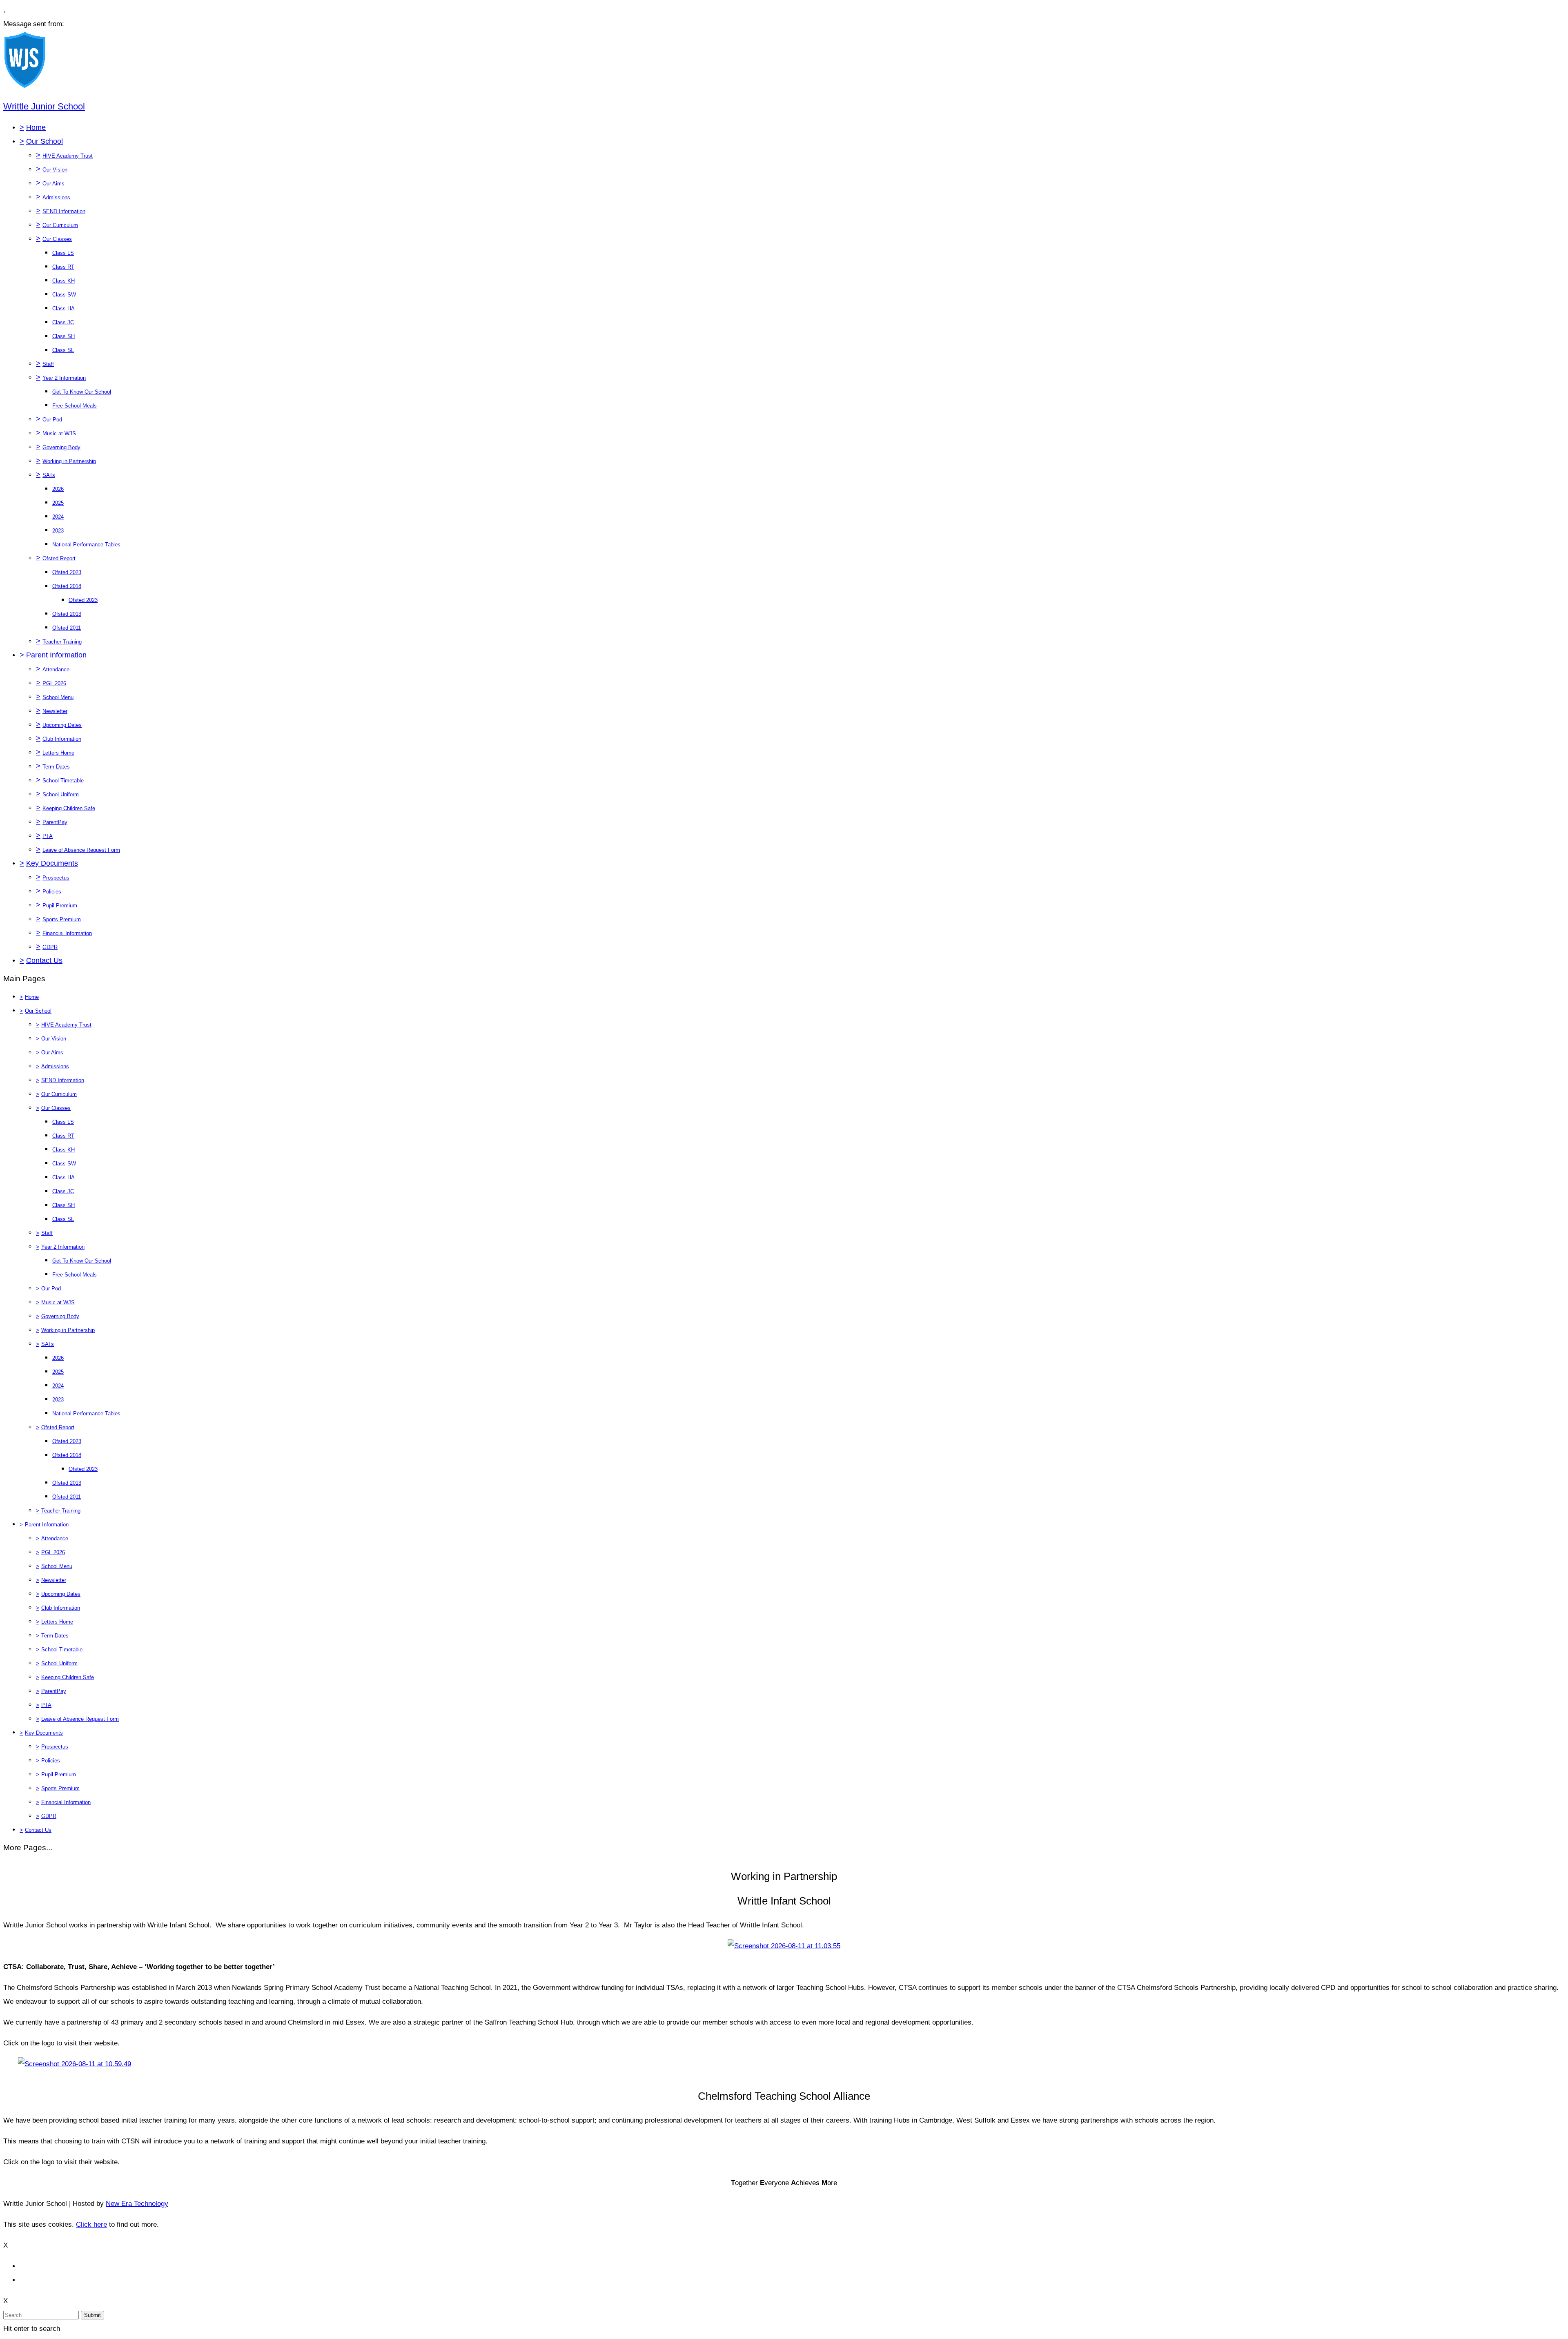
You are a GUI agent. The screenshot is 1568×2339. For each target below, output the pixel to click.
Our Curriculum (60, 225)
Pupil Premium (60, 906)
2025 (58, 503)
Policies (52, 892)
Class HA (63, 309)
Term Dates (56, 767)
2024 (58, 517)
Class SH (63, 336)
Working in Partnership (69, 461)
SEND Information (64, 211)
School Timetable (63, 781)
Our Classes (57, 239)
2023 (58, 531)
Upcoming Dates (62, 725)
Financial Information (67, 933)
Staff (48, 364)
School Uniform (61, 794)
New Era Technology (137, 2204)
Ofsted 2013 (67, 614)
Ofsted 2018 (67, 586)
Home (36, 127)
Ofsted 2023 (67, 572)
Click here (91, 2224)
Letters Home (58, 753)
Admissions (56, 197)
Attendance (56, 669)
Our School (45, 141)
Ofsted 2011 (67, 628)
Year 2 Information (64, 378)
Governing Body (61, 447)
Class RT (63, 267)
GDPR (50, 947)
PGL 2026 (54, 683)
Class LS (63, 253)
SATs (49, 475)
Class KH (63, 281)
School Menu (58, 697)
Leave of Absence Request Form (81, 850)
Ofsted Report (59, 558)
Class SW (64, 295)
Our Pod (52, 420)
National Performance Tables (86, 545)
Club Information (62, 739)
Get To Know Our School (82, 392)
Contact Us (44, 960)
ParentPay (55, 822)
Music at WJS (59, 433)
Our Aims (53, 184)
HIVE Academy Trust (68, 156)
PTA (48, 836)
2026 (58, 489)
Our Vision (55, 170)
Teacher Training (62, 642)
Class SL (63, 350)
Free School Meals (75, 406)
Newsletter (55, 711)
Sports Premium (62, 919)
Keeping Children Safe (69, 808)
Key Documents (52, 863)
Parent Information (56, 655)
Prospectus (56, 878)
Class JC (63, 322)
